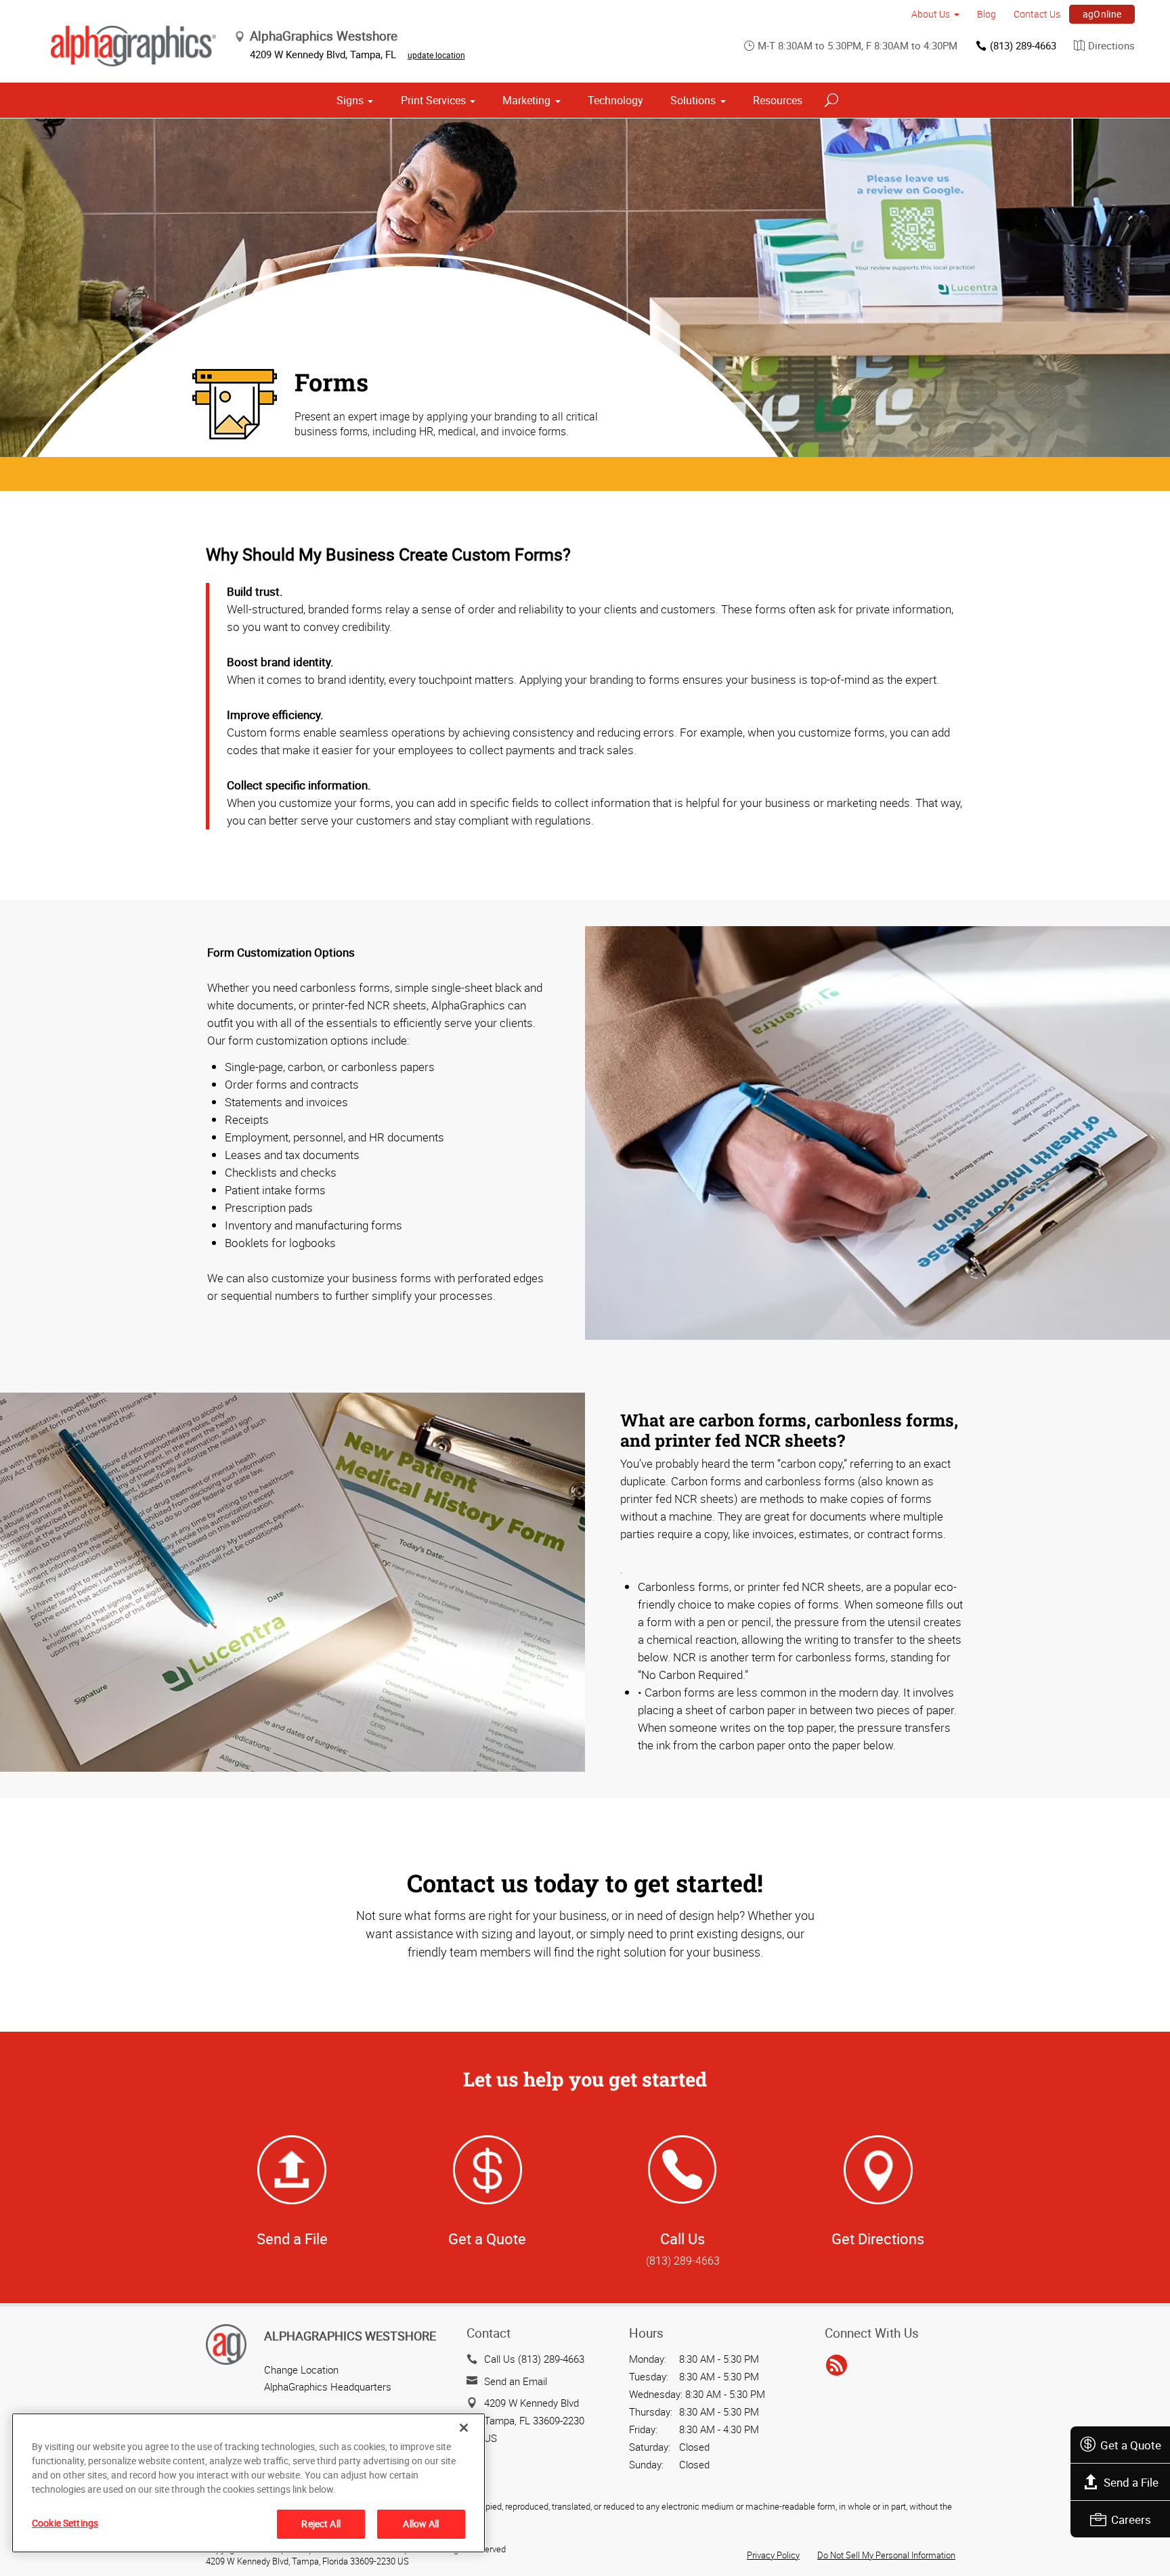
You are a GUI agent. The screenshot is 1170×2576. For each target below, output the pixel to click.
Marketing (526, 100)
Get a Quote (1131, 2445)
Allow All (421, 2524)
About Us (931, 14)
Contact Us (1037, 14)
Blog (987, 14)
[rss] (837, 2365)
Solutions (693, 100)
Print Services (433, 100)
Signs (350, 100)
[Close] (464, 2428)
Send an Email (516, 2381)
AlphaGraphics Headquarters (328, 2386)
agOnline (1102, 14)
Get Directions (878, 2239)
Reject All (321, 2524)
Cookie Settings (65, 2523)
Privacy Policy (773, 2555)
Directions (1111, 45)
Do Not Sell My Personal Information (886, 2555)
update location (436, 55)
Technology (615, 100)
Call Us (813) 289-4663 (534, 2359)
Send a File (1131, 2482)
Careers (1131, 2519)
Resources (778, 100)
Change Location (301, 2370)
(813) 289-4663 (1023, 45)
